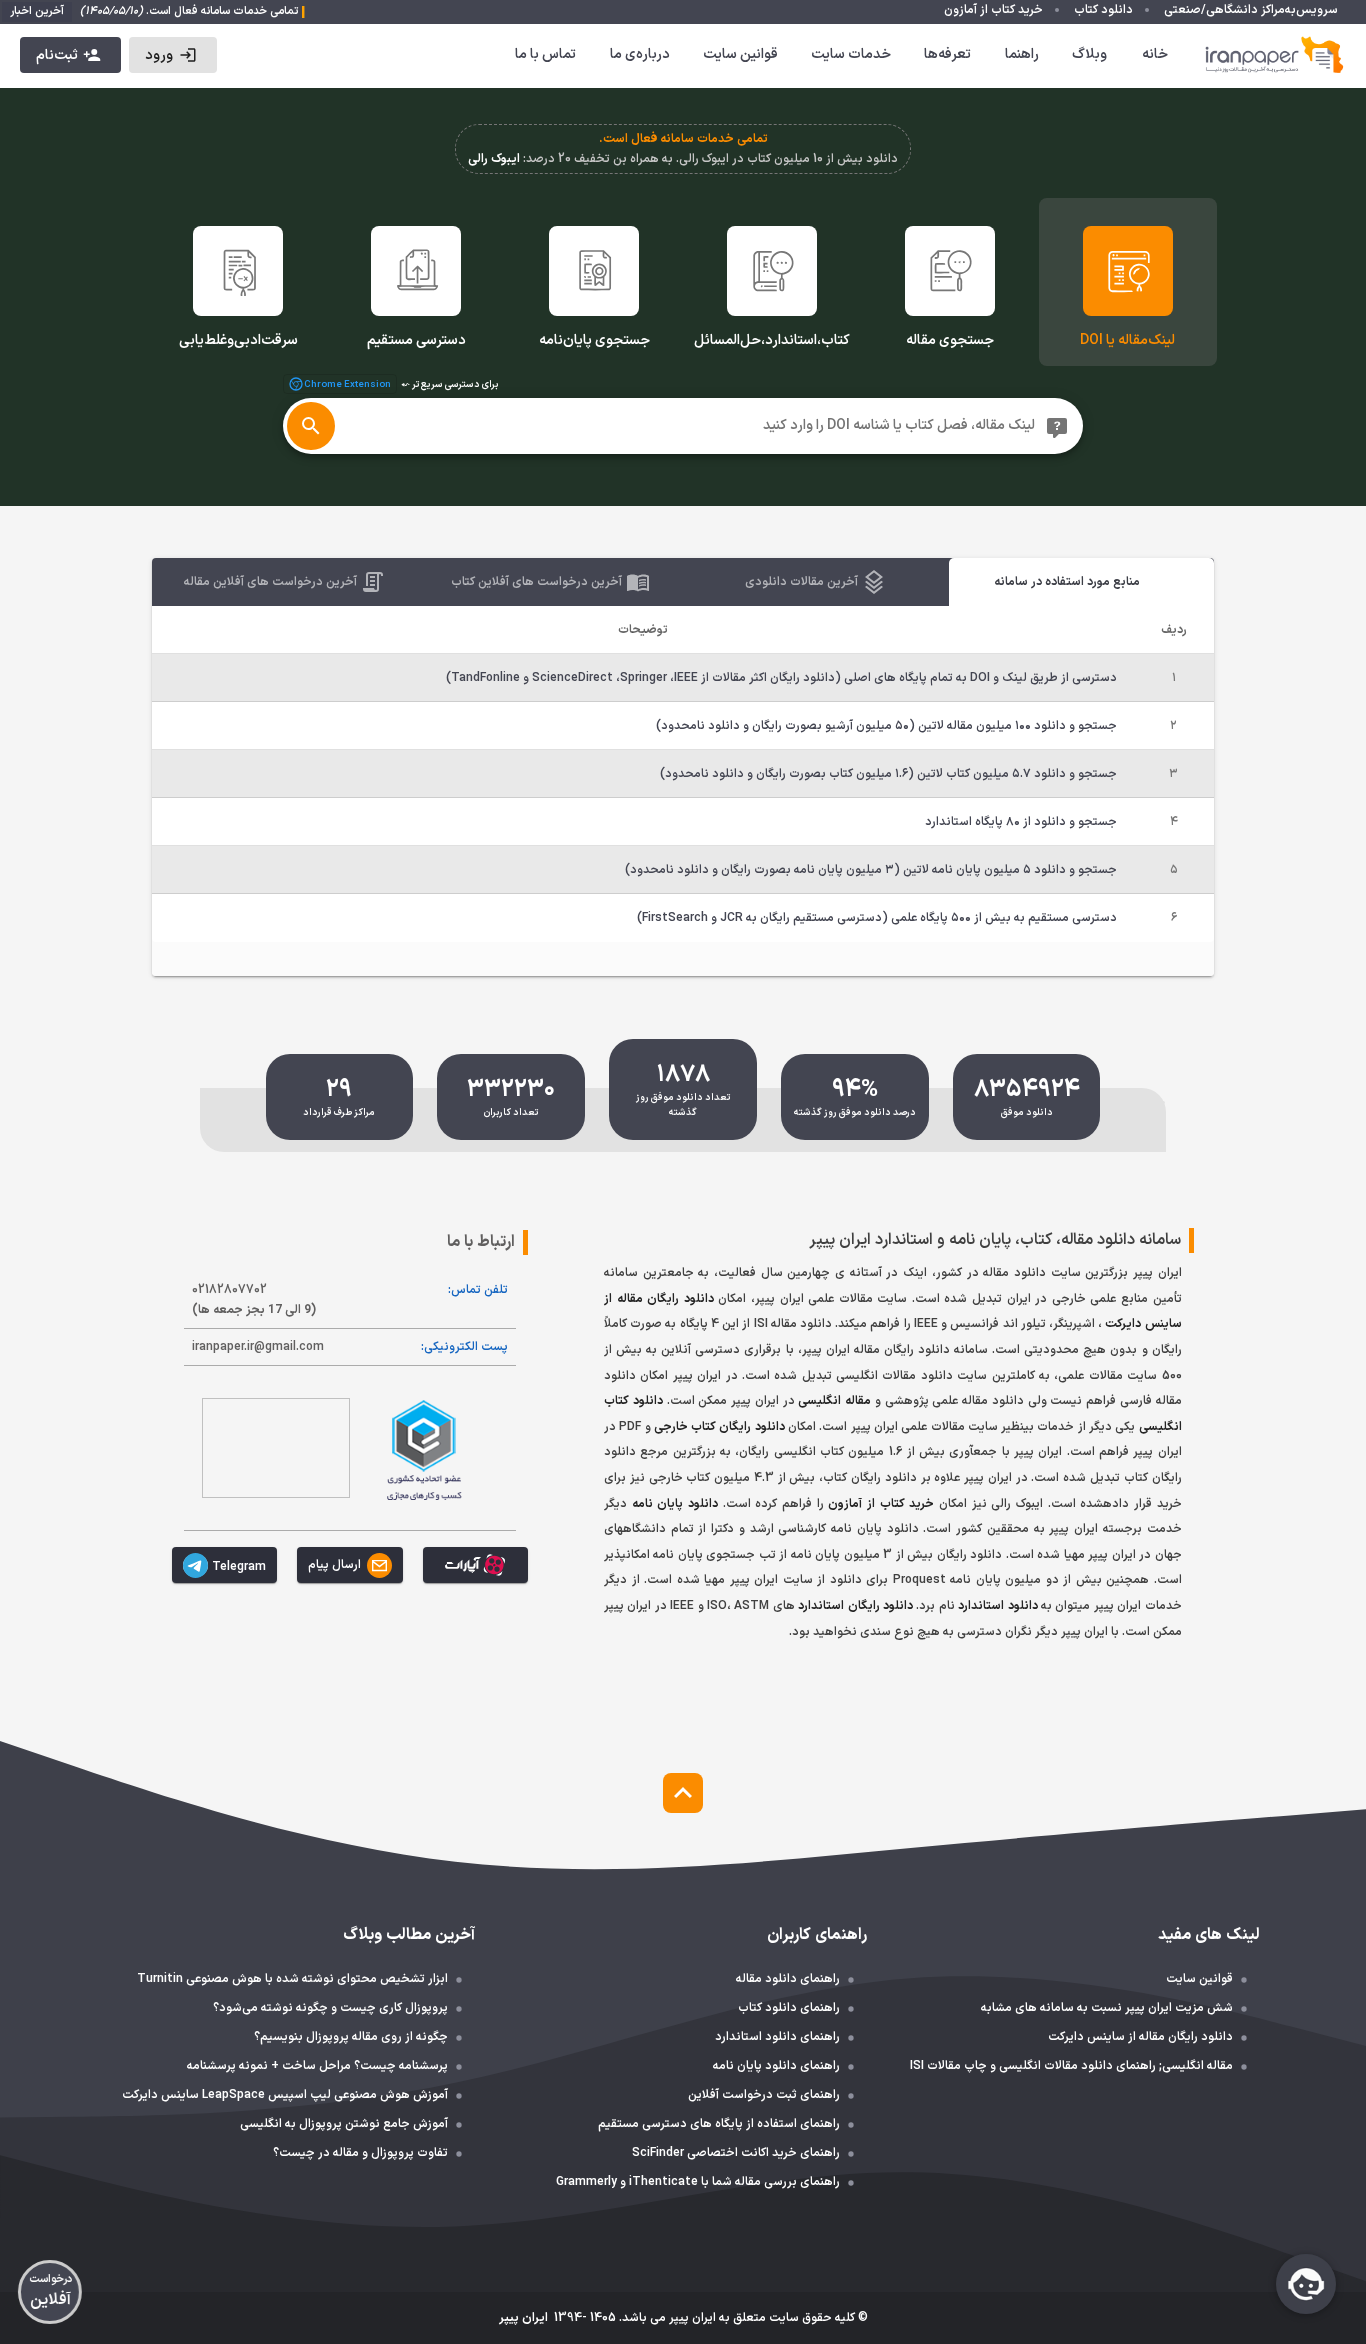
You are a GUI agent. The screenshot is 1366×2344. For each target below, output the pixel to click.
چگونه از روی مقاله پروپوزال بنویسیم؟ (351, 2037)
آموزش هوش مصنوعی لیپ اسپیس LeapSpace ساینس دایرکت (285, 2095)
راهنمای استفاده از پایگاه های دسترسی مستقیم (719, 2124)
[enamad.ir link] (276, 1448)
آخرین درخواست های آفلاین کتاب (536, 582)
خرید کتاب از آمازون (881, 1504)
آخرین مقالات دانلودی (801, 582)
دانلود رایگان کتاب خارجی (719, 1427)
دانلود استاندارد (997, 1606)
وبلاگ (1089, 54)
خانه (1155, 54)
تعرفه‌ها (947, 54)
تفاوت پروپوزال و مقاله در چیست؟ (360, 2153)
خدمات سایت (851, 54)
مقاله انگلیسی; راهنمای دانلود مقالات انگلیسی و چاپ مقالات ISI (1071, 2066)
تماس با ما (545, 54)
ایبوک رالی (494, 159)
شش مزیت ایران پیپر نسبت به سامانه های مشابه (1107, 2008)
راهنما (1022, 54)
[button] (172, 55)
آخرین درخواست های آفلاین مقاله (270, 582)
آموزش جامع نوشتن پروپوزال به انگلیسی (344, 2124)
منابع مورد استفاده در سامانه (1067, 582)
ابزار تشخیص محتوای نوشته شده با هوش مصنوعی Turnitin (292, 1979)
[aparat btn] (475, 1565)
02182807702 (254, 1300)
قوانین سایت (740, 54)
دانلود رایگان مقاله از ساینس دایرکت (1140, 2037)
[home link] (1275, 55)
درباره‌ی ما (640, 54)
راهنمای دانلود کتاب (789, 2008)
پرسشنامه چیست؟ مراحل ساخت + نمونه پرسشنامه (317, 2066)
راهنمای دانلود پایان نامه (776, 2066)
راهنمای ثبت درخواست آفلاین (764, 2095)
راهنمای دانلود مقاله (788, 1979)
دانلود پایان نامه (675, 1504)
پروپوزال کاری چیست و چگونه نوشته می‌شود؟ (330, 2008)
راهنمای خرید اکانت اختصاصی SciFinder (736, 2153)
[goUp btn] (683, 1793)
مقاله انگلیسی (834, 1401)
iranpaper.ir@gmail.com (258, 1347)
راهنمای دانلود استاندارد (777, 2037)
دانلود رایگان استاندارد (855, 1606)
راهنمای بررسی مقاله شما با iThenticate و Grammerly (698, 2182)
